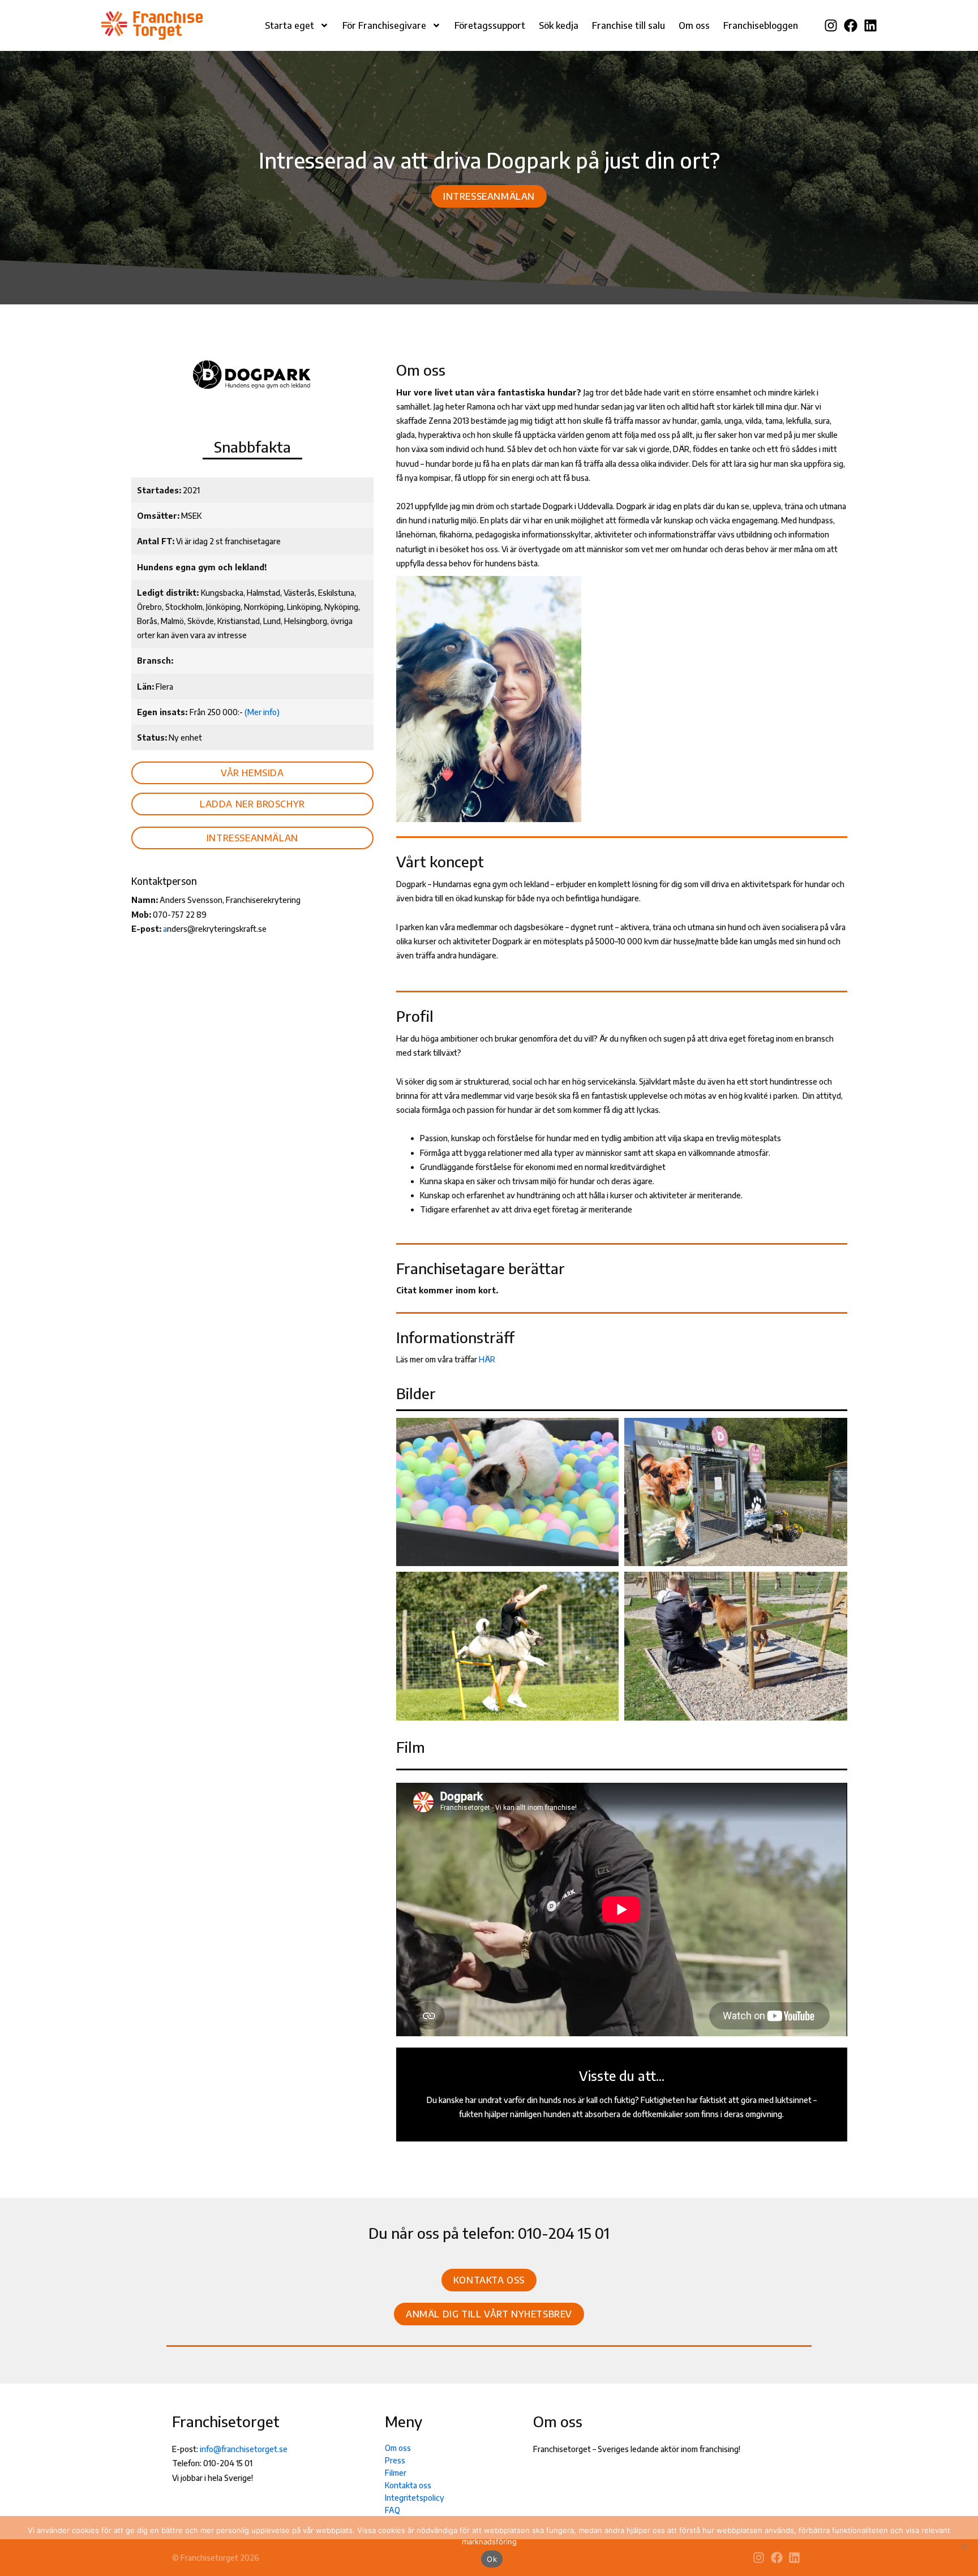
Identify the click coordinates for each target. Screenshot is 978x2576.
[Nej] (964, 2546)
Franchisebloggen (761, 25)
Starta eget (289, 25)
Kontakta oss (408, 2485)
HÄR (487, 1359)
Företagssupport (490, 25)
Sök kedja (559, 25)
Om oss (694, 25)
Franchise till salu (629, 25)
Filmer (396, 2473)
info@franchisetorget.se (244, 2449)
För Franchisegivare (384, 25)
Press (395, 2460)
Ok (492, 2559)
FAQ (393, 2510)
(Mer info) (262, 712)
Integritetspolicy (415, 2498)
